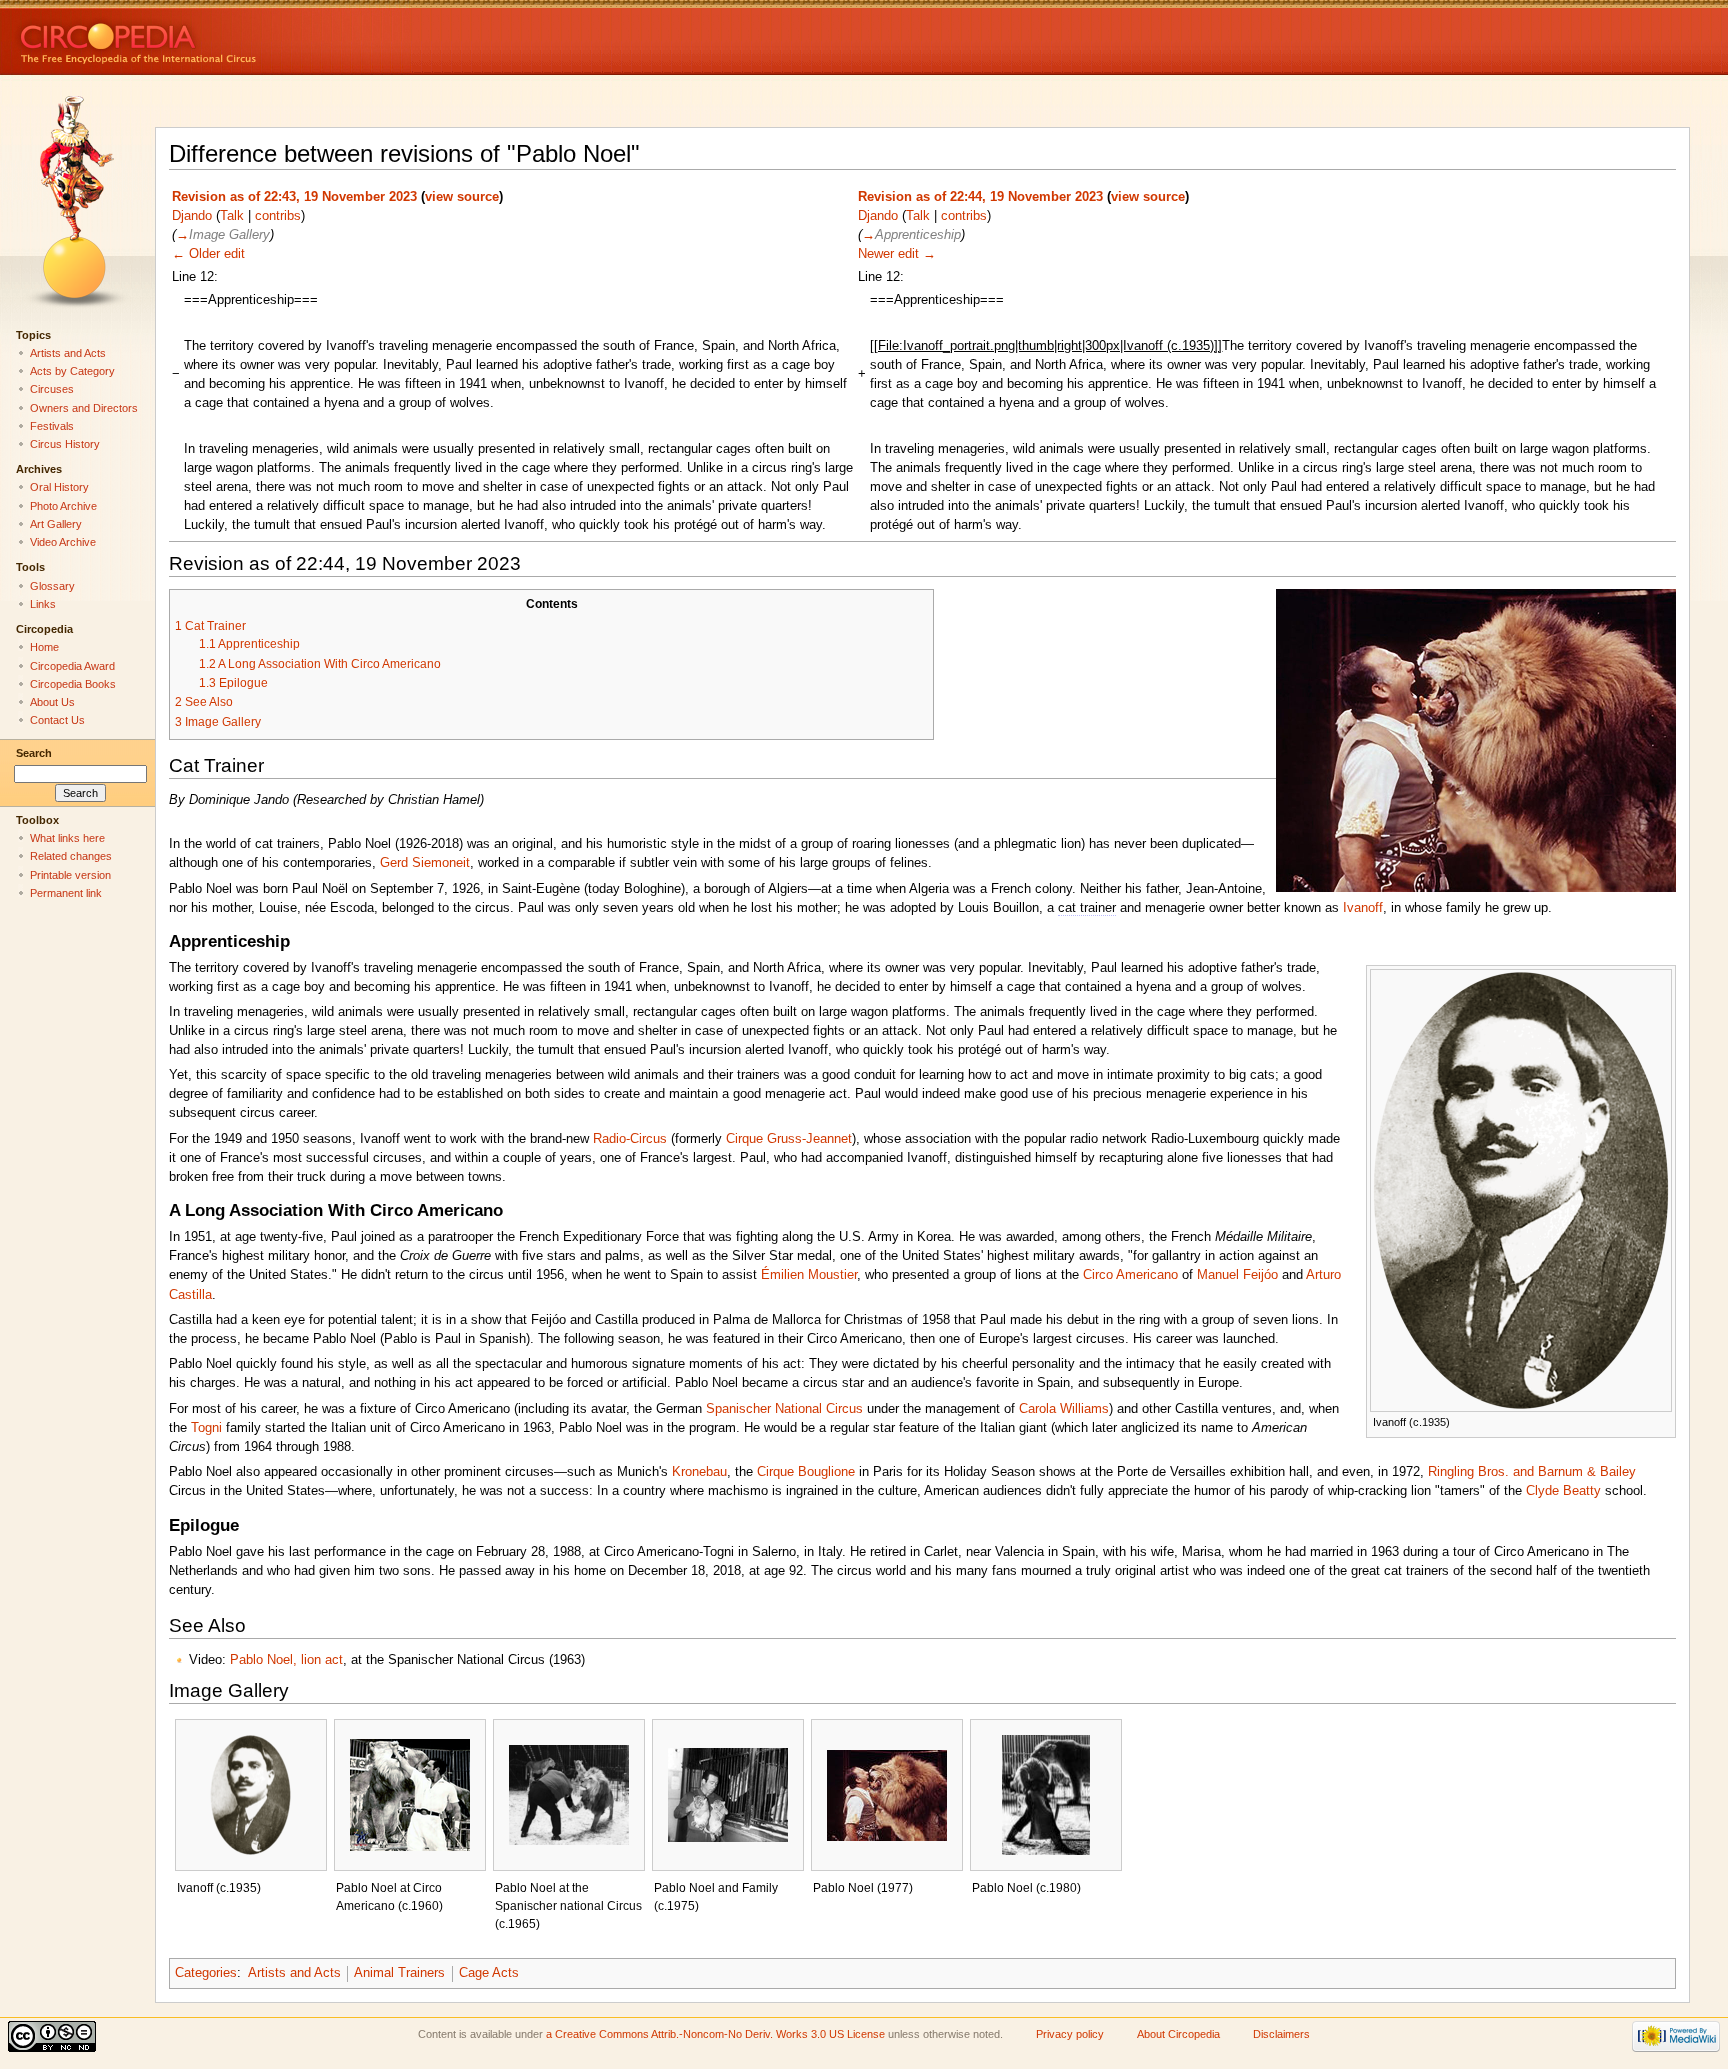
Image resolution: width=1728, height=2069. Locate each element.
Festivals (52, 426)
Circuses (52, 389)
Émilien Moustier (809, 1275)
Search (34, 753)
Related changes (71, 856)
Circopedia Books (73, 684)
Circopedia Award (72, 666)
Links (43, 604)
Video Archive (63, 542)
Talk (232, 216)
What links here (67, 838)
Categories (206, 1973)
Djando (192, 216)
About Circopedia (1178, 2034)
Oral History (59, 487)
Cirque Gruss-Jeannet (789, 1139)
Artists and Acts (294, 1973)
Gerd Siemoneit (425, 863)
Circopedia (205, 37)
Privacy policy (1070, 2034)
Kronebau (699, 1472)
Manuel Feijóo (1237, 1275)
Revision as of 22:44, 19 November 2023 (980, 197)
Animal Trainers (399, 1973)
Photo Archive (63, 506)
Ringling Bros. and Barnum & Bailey (1532, 1472)
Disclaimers (1281, 2034)
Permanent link (66, 893)
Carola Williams (1064, 1409)
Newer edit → (897, 254)
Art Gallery (56, 524)
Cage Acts (489, 1973)
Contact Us (57, 720)
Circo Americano (1130, 1275)
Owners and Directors (84, 408)
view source (462, 197)
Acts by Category (72, 371)
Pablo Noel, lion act (286, 1660)
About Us (52, 702)
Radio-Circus (630, 1139)
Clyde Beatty (1563, 1491)
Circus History (65, 444)
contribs (278, 216)
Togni (206, 1428)
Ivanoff (1363, 908)
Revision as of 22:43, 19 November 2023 (294, 197)
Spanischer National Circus (784, 1409)
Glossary (52, 586)
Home (44, 647)
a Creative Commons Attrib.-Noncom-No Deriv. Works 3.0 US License (715, 2034)
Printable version (70, 875)
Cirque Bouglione (806, 1472)
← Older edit (208, 254)
